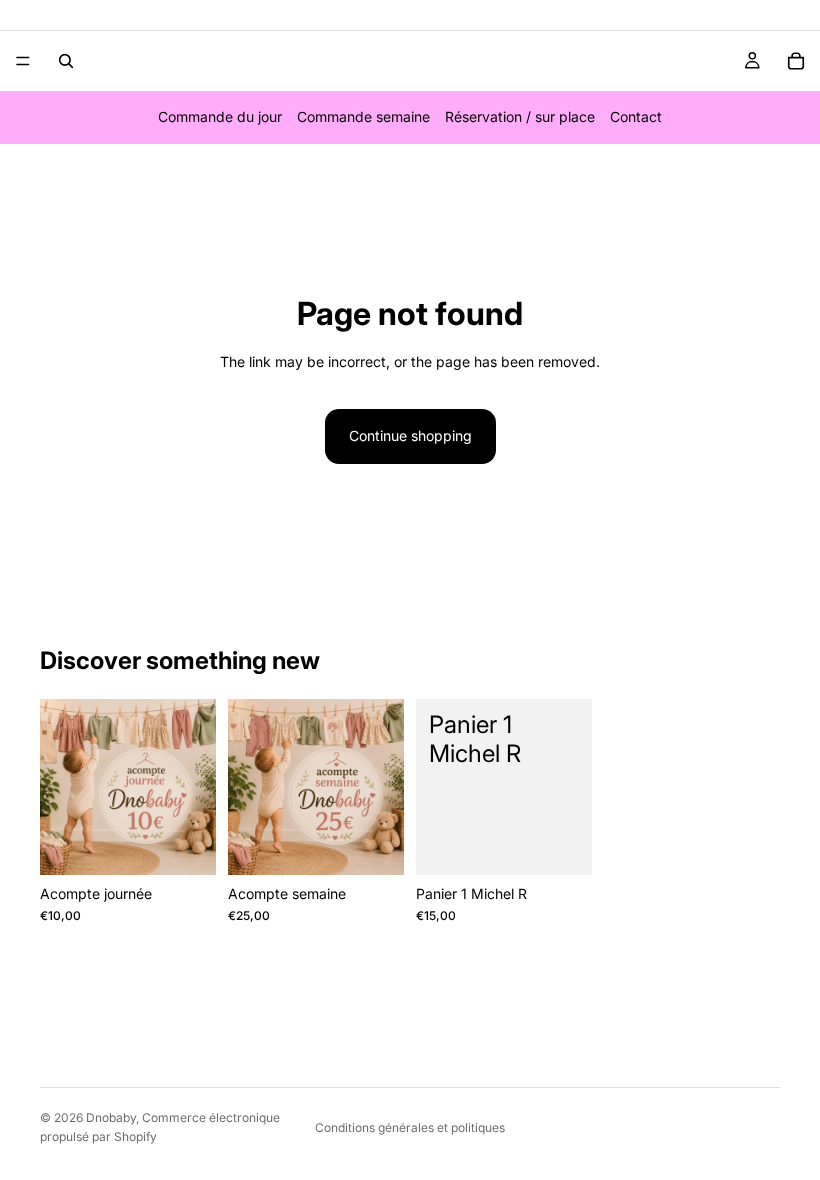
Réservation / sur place (520, 116)
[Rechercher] (66, 61)
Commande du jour (220, 116)
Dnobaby (111, 1117)
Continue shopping (410, 435)
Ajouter (202, 843)
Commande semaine (363, 116)
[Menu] (23, 61)
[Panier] (796, 61)
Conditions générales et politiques (410, 1127)
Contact (636, 116)
